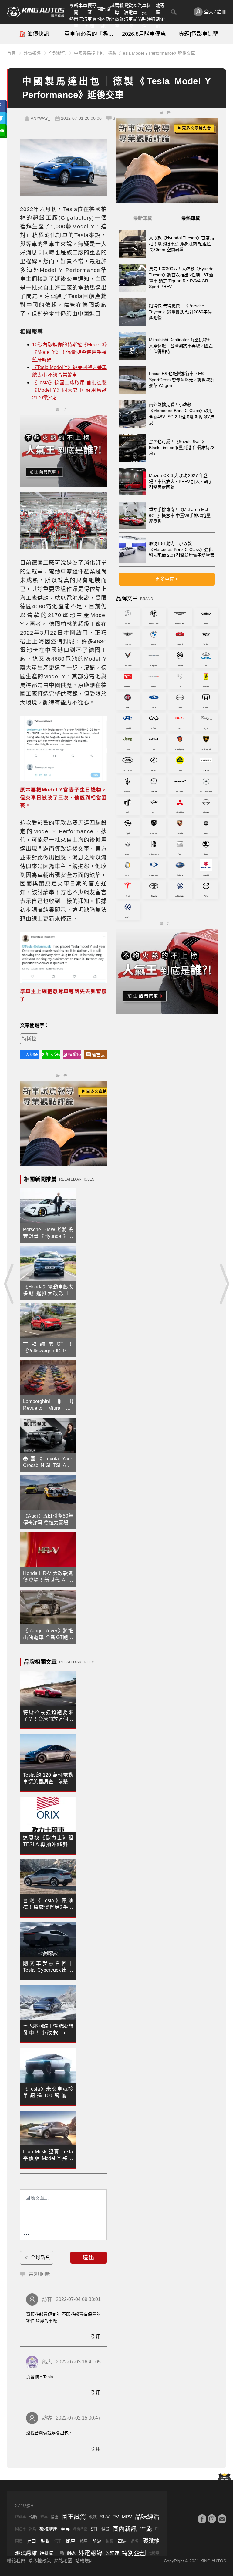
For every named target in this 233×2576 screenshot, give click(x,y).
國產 (19, 2541)
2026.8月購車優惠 (144, 34)
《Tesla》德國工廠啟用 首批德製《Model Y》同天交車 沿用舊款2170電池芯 (69, 390)
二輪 (60, 2553)
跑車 (71, 2541)
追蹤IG (75, 1054)
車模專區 (90, 9)
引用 (96, 2337)
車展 (65, 2529)
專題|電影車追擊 (199, 34)
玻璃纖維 (26, 2553)
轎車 (84, 2541)
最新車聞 (76, 9)
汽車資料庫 (90, 22)
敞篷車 (21, 2517)
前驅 (97, 2541)
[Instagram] (212, 2519)
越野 (45, 2541)
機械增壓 (49, 2529)
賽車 (44, 2517)
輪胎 (33, 2517)
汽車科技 (144, 9)
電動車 (154, 2553)
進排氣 (47, 2553)
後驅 (110, 2541)
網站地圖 (63, 2561)
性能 (146, 2529)
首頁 (11, 53)
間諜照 (103, 9)
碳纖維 (151, 2541)
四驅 (122, 2541)
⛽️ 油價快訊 (34, 34)
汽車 (58, 2541)
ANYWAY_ (41, 118)
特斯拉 (29, 1039)
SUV (105, 2517)
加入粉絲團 (30, 1054)
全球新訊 (57, 53)
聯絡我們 (16, 2561)
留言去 (98, 1055)
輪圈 (55, 2517)
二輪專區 (158, 9)
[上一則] (9, 1284)
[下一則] (224, 1284)
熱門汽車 (76, 22)
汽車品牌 (131, 22)
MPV (127, 2517)
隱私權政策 (40, 2561)
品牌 (135, 2541)
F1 (157, 2529)
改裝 (93, 2517)
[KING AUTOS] (36, 12)
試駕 (33, 2529)
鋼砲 (71, 2553)
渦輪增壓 (80, 2529)
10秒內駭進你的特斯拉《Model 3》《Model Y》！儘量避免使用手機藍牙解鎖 (69, 352)
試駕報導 (117, 9)
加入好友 (53, 1054)
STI (94, 2529)
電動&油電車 (131, 9)
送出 (89, 2258)
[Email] (222, 2519)
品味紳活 (144, 22)
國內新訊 (103, 22)
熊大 (47, 2362)
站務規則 (84, 2561)
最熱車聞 (191, 218)
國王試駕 (74, 2517)
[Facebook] (202, 2519)
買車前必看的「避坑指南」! (89, 34)
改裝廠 (112, 2553)
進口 (32, 2541)
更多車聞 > (167, 579)
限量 (105, 2529)
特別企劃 (158, 22)
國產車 (21, 2529)
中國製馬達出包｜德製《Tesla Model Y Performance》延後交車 (135, 53)
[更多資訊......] (27, 2234)
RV (116, 2517)
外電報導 (117, 22)
